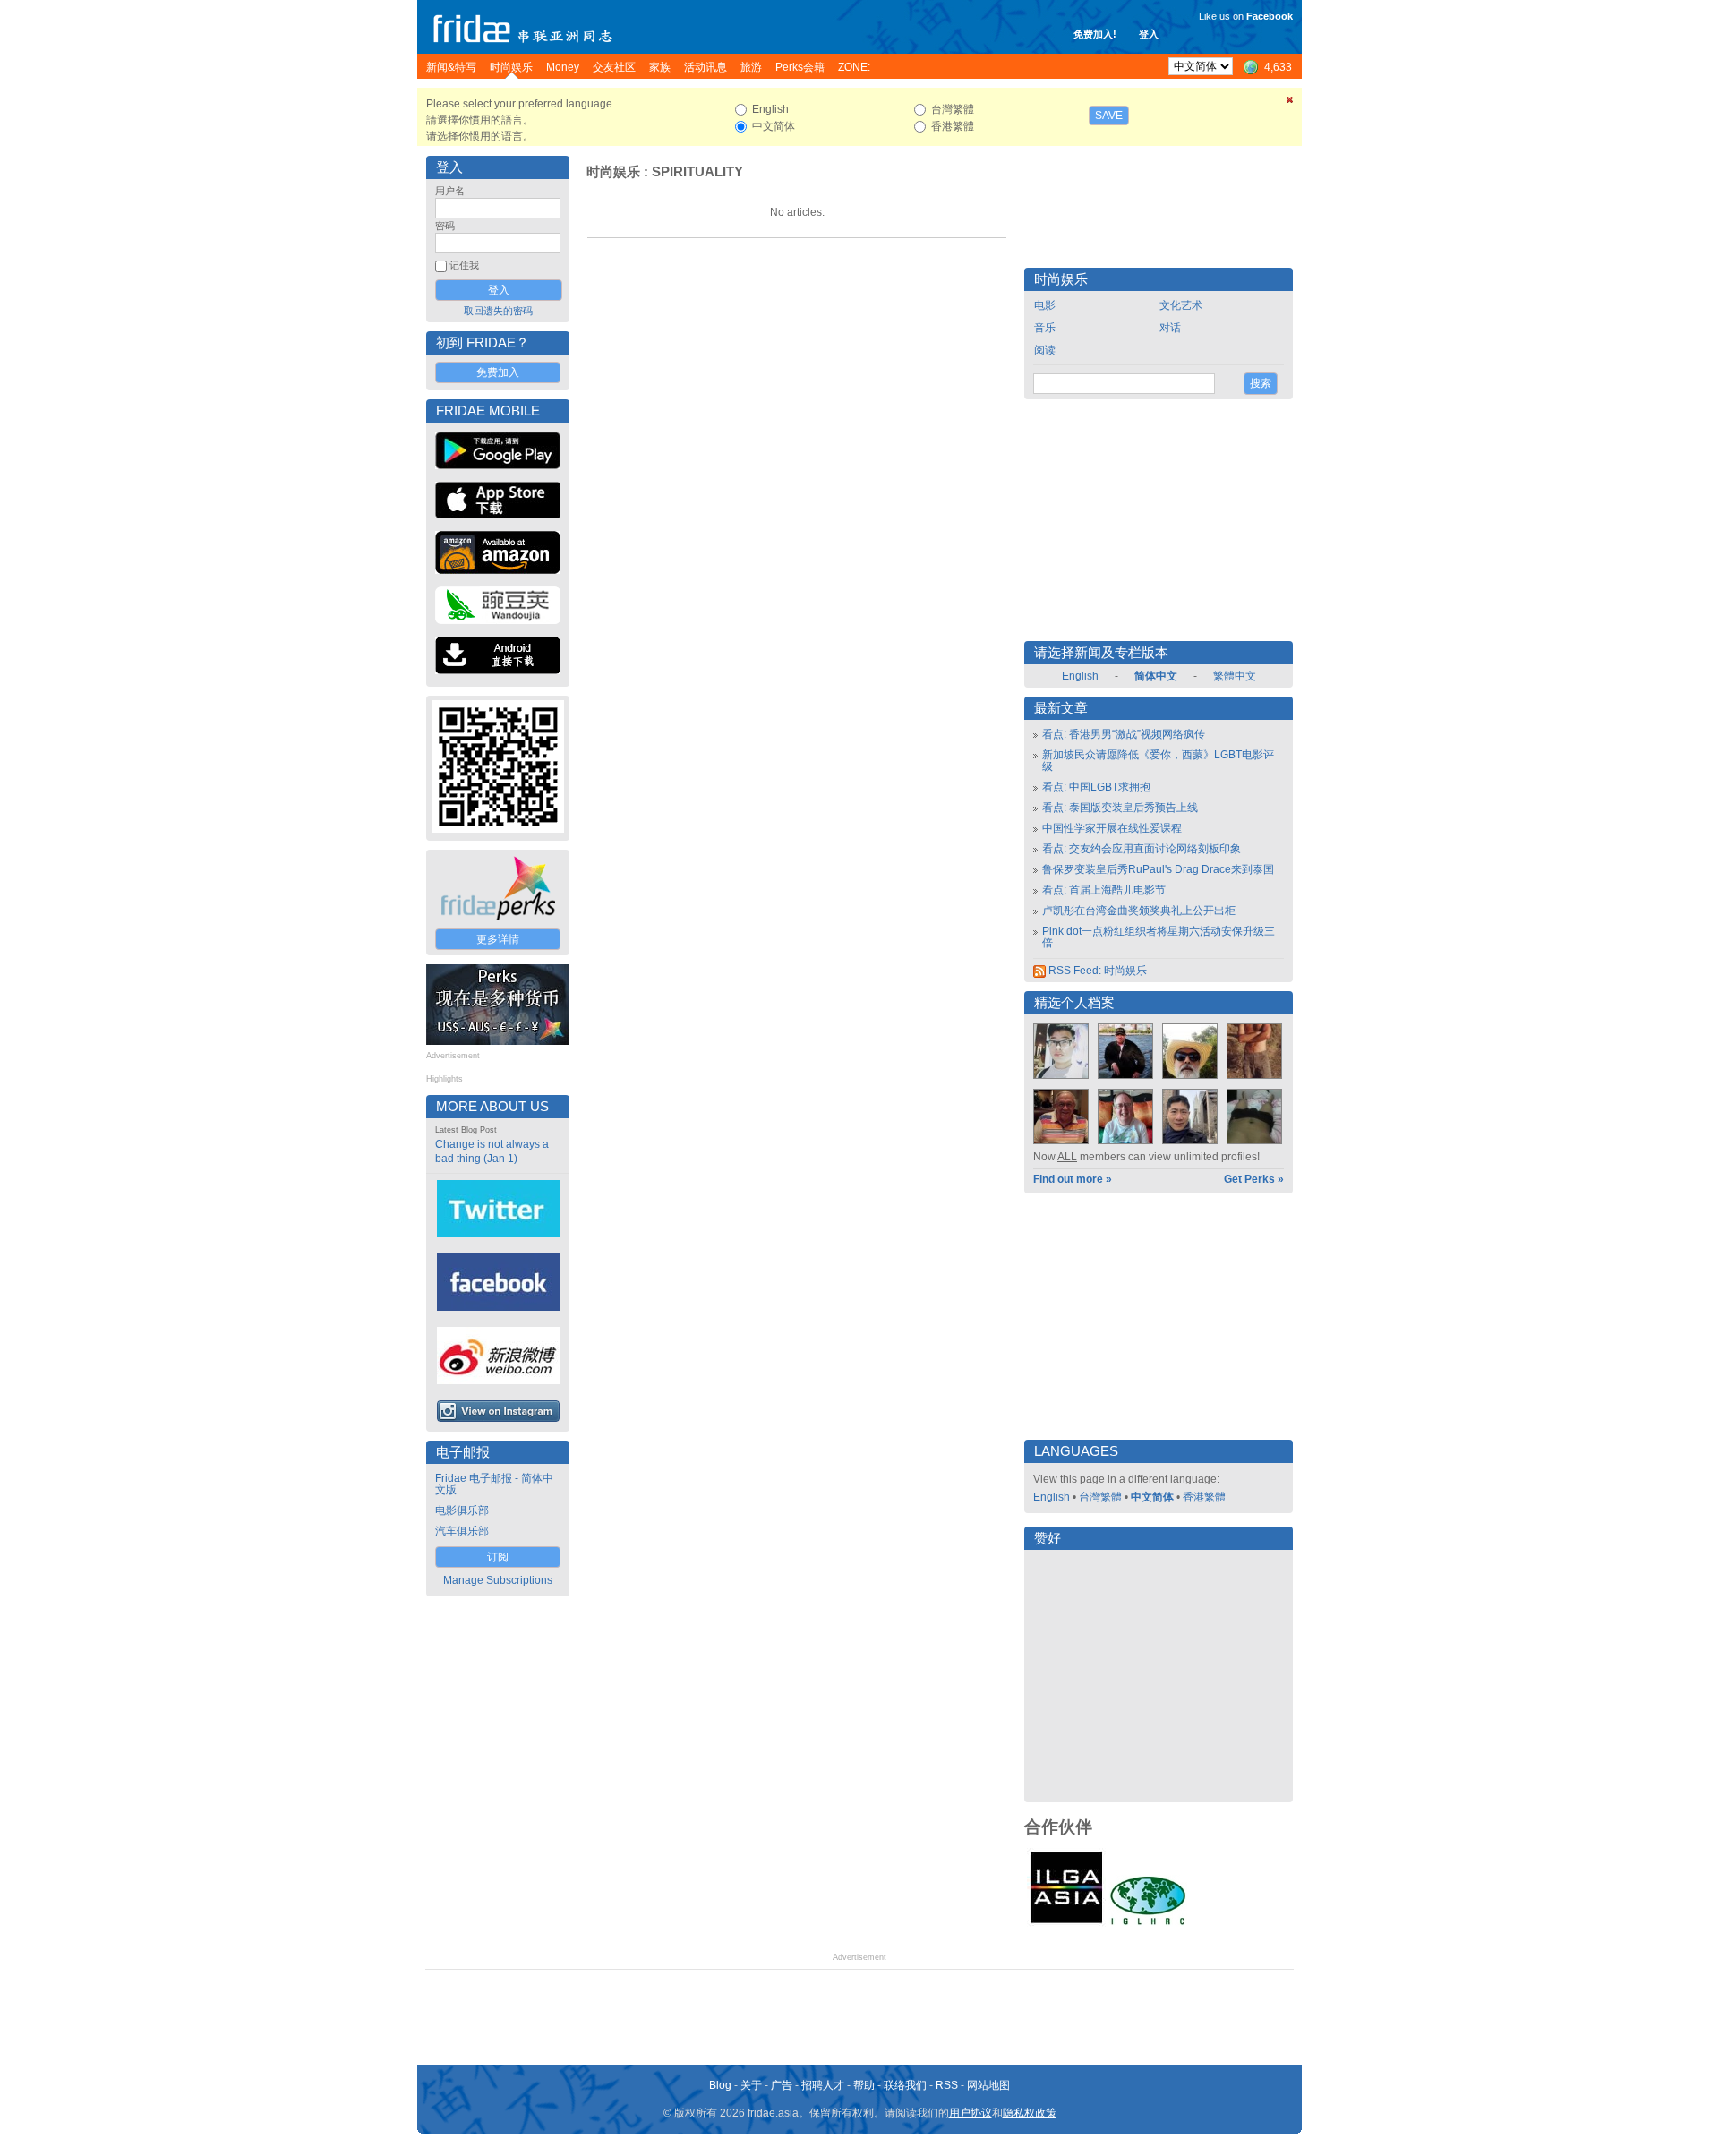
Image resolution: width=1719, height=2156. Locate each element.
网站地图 (988, 2085)
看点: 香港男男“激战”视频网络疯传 (1124, 734)
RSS (947, 2085)
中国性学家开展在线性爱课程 (1112, 828)
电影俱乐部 (462, 1510)
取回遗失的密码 (498, 311)
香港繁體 (1204, 1497)
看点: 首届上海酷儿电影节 (1104, 890)
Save (1109, 115)
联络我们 (905, 2085)
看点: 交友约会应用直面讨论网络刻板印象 (1142, 849)
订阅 (498, 1557)
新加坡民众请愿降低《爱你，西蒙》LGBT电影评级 (1158, 761)
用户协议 (971, 2113)
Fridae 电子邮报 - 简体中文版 (494, 1484)
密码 (445, 226)
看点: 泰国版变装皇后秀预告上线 (1120, 808)
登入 (1149, 34)
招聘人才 (823, 2085)
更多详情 (498, 939)
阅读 (1045, 350)
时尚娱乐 (613, 172)
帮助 (864, 2085)
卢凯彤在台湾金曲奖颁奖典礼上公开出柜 (1139, 911)
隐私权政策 (1030, 2113)
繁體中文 (1235, 676)
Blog (720, 2085)
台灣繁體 (1100, 1497)
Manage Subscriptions (498, 1580)
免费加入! (1095, 34)
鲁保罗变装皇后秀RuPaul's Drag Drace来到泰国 (1158, 869)
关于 (751, 2085)
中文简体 (1152, 1497)
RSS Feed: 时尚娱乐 (1096, 971)
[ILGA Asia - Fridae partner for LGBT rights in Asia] (1066, 1923)
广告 (782, 2085)
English (1080, 676)
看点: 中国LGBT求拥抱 (1096, 787)
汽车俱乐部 (462, 1531)
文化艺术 (1181, 305)
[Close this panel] (1290, 103)
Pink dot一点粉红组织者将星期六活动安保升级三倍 (1159, 937)
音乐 (1045, 328)
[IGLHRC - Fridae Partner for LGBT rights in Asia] (1148, 1923)
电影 (1045, 305)
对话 (1170, 328)
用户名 (450, 191)
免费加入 (498, 372)
